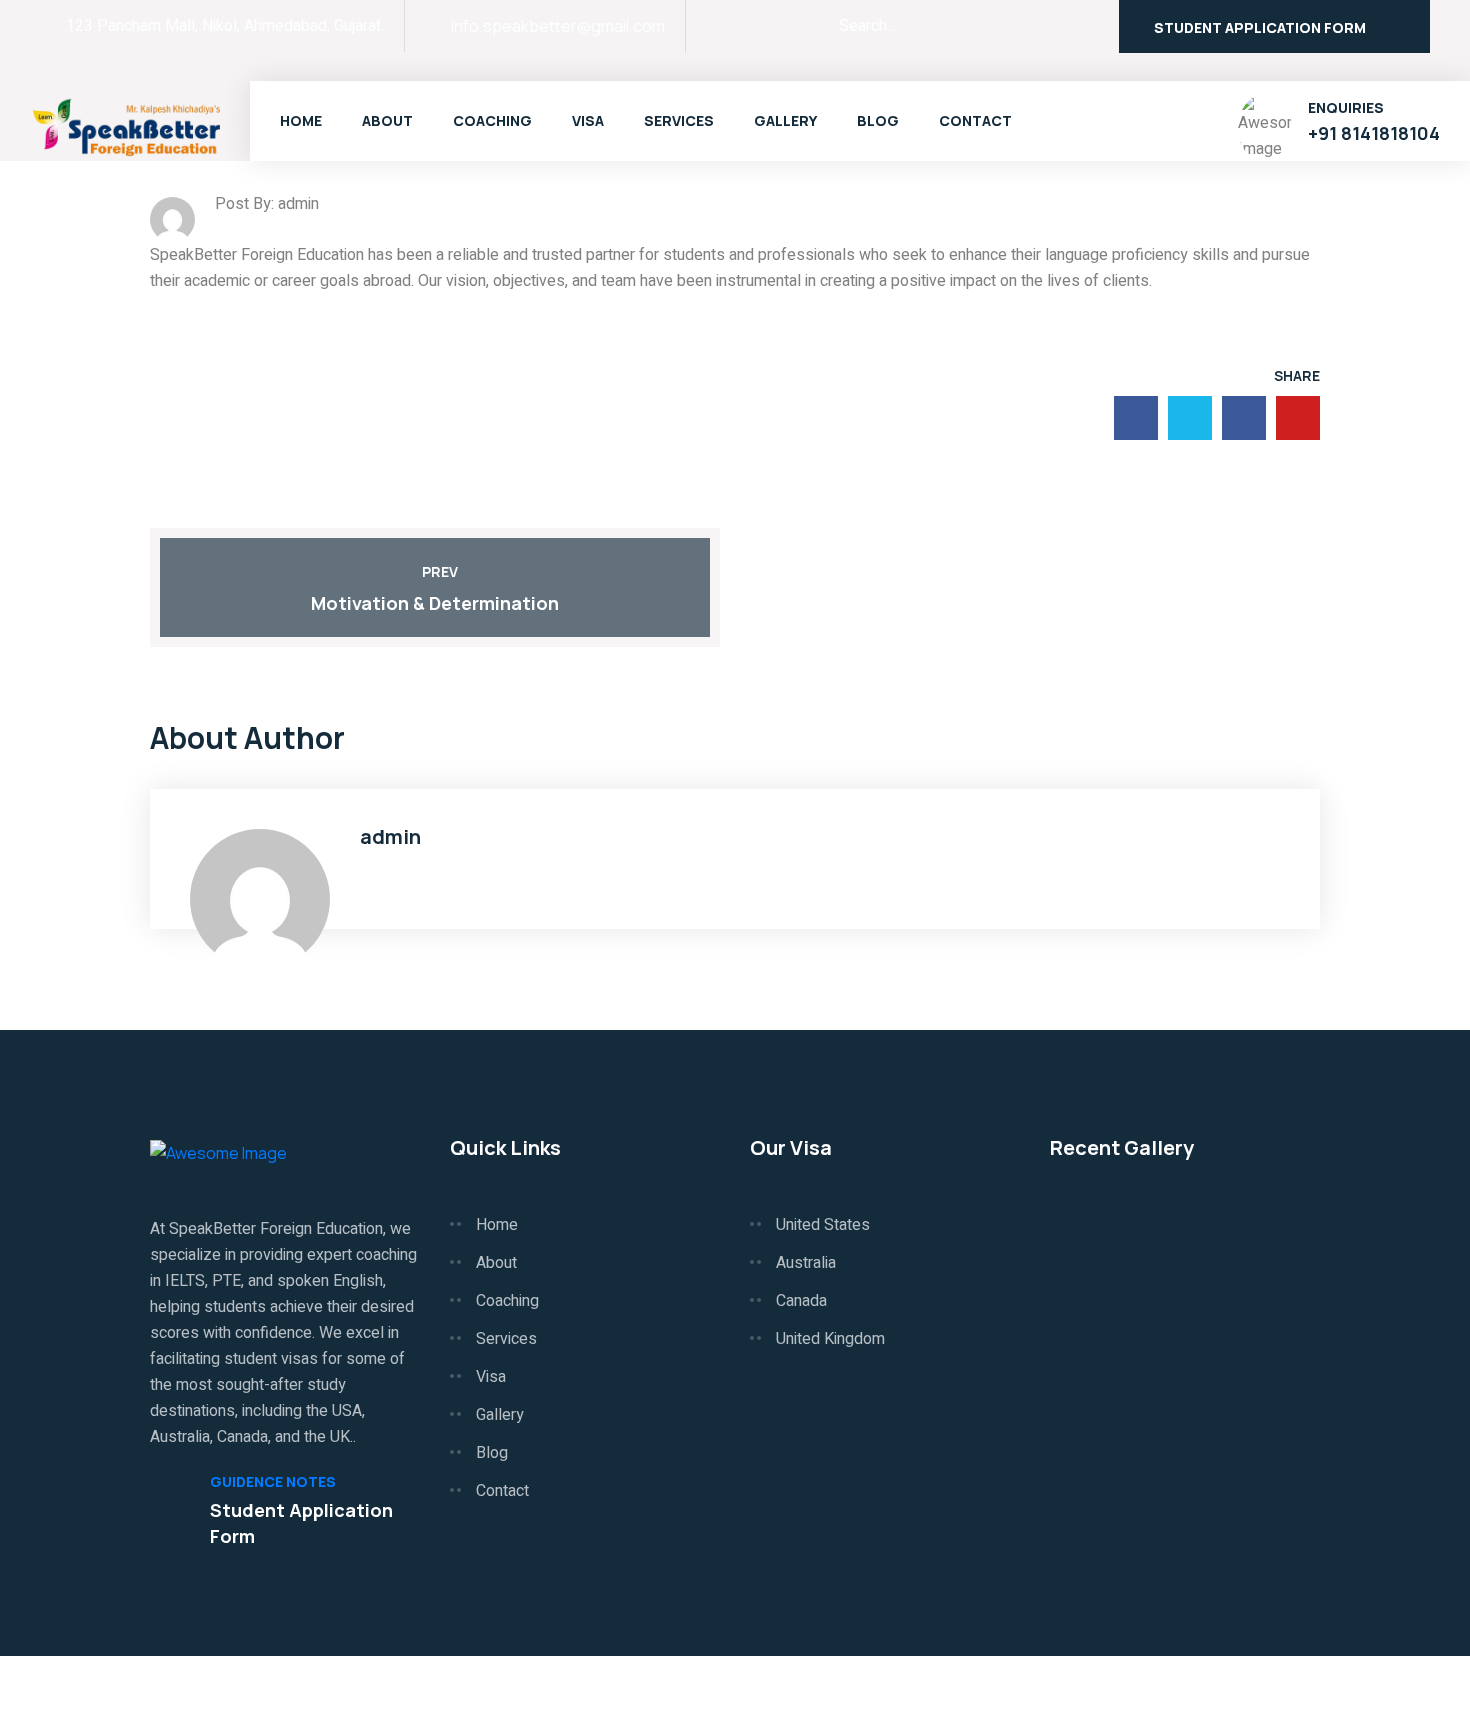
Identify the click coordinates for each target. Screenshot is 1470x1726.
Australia (806, 1263)
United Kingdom (830, 1339)
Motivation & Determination (435, 603)
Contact (975, 120)
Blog (878, 120)
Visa (588, 120)
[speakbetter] (128, 125)
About (387, 120)
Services (679, 120)
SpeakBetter (248, 1691)
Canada (801, 1301)
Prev (440, 571)
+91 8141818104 (1374, 133)
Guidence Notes (273, 1482)
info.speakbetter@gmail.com (558, 26)
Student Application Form (1260, 27)
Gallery (785, 120)
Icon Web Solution (1257, 1691)
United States (823, 1225)
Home (301, 120)
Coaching (492, 120)
